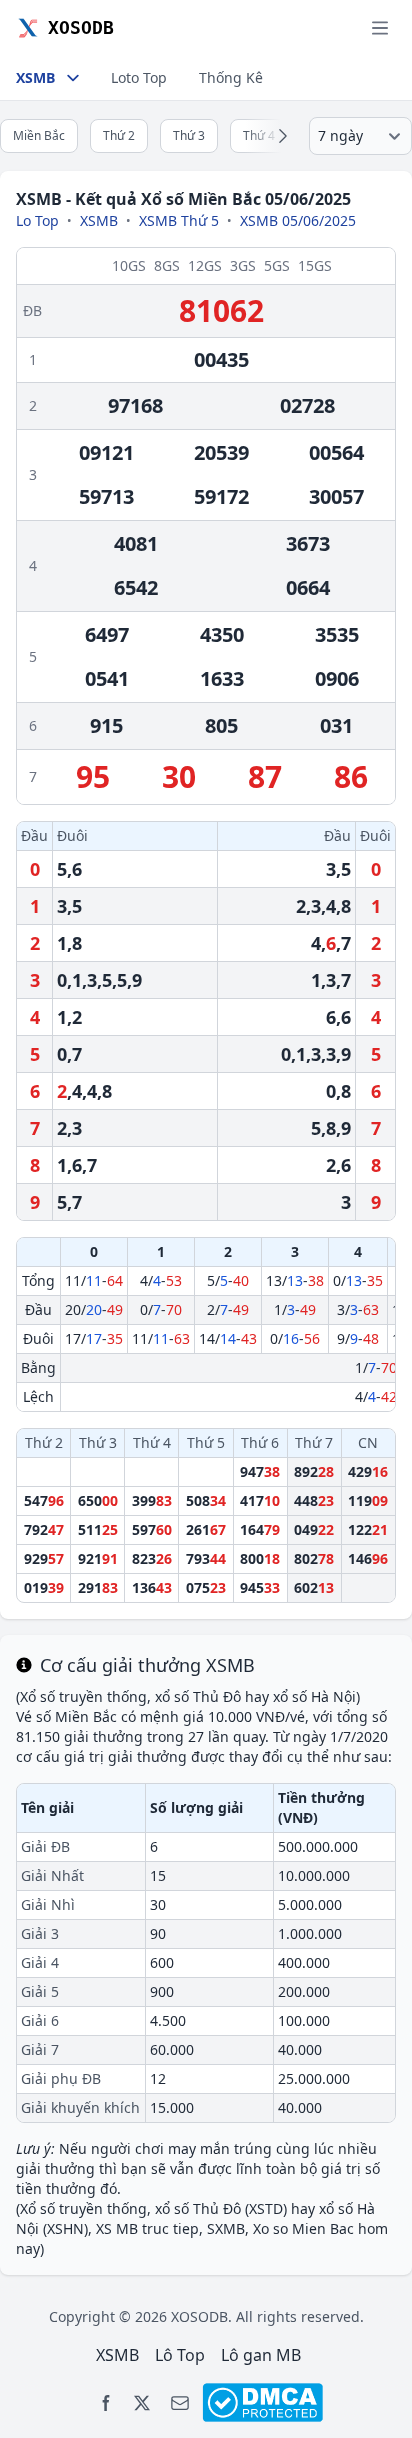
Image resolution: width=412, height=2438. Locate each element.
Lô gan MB (261, 2355)
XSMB (99, 220)
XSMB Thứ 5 (179, 220)
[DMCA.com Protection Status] (262, 2402)
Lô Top (180, 2355)
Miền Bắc (39, 135)
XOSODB (199, 2316)
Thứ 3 (189, 135)
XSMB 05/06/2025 (298, 220)
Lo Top (37, 220)
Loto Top (139, 77)
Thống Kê (231, 77)
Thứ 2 (119, 135)
